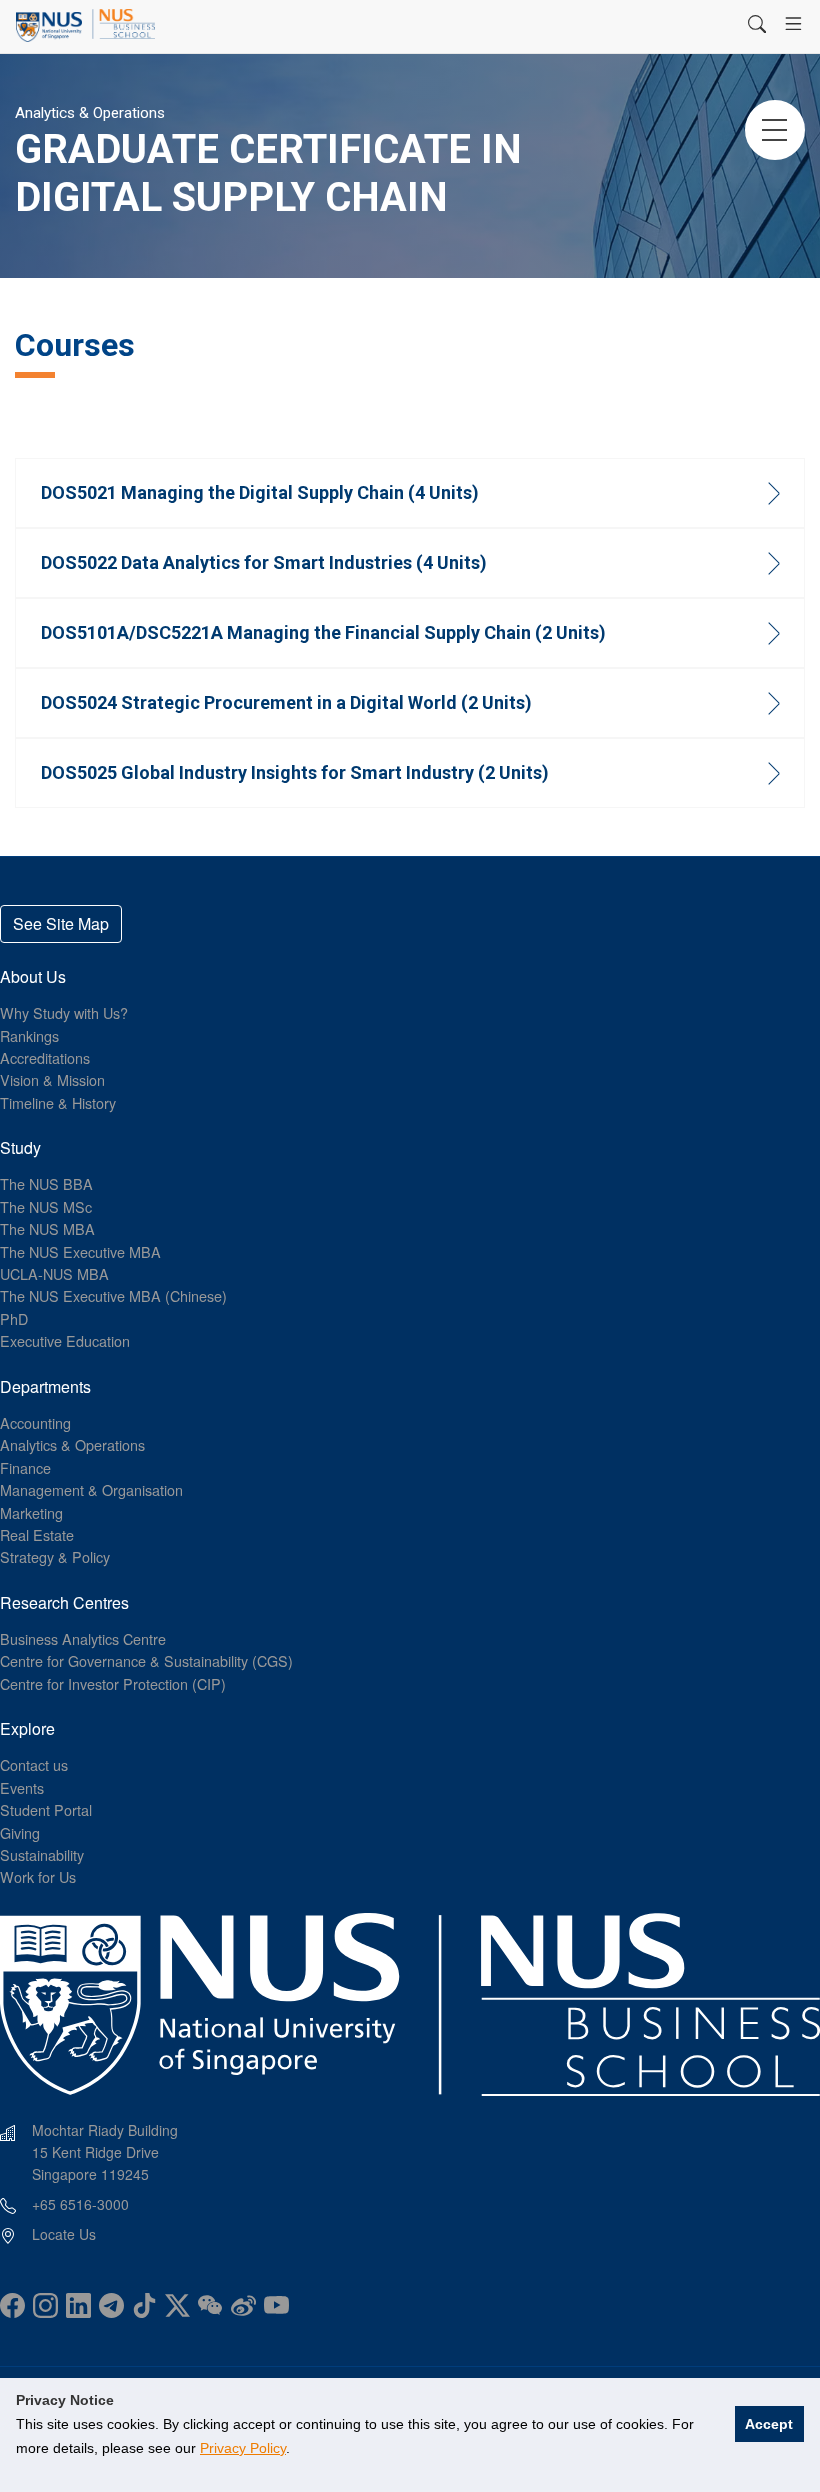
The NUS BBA (46, 1183)
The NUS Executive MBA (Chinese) (113, 1295)
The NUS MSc (46, 1206)
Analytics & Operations (72, 1444)
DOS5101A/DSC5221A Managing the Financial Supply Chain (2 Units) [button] (323, 632)
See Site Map (61, 923)
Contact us (34, 1764)
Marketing (31, 1512)
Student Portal (46, 1809)
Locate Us (64, 2234)
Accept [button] (769, 2424)
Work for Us (38, 1876)
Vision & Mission (52, 1079)
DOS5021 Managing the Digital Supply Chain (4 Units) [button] (260, 492)
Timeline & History (58, 1102)
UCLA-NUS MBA (54, 1273)
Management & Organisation (91, 1489)
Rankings (29, 1035)
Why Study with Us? (64, 1012)
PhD (14, 1318)
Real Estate (37, 1534)
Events (22, 1787)
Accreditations (45, 1057)
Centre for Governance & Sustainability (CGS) (146, 1660)
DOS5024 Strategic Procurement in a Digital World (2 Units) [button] (286, 702)
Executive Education (65, 1340)
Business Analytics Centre (83, 1638)
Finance (25, 1467)
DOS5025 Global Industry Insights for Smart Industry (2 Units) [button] (295, 772)
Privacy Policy (243, 2448)
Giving (20, 1832)
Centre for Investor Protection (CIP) (113, 1683)
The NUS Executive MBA (80, 1251)
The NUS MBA (47, 1228)
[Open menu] (793, 24)
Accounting (35, 1422)
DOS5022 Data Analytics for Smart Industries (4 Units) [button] (264, 562)
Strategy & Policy (55, 1556)
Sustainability (42, 1854)
